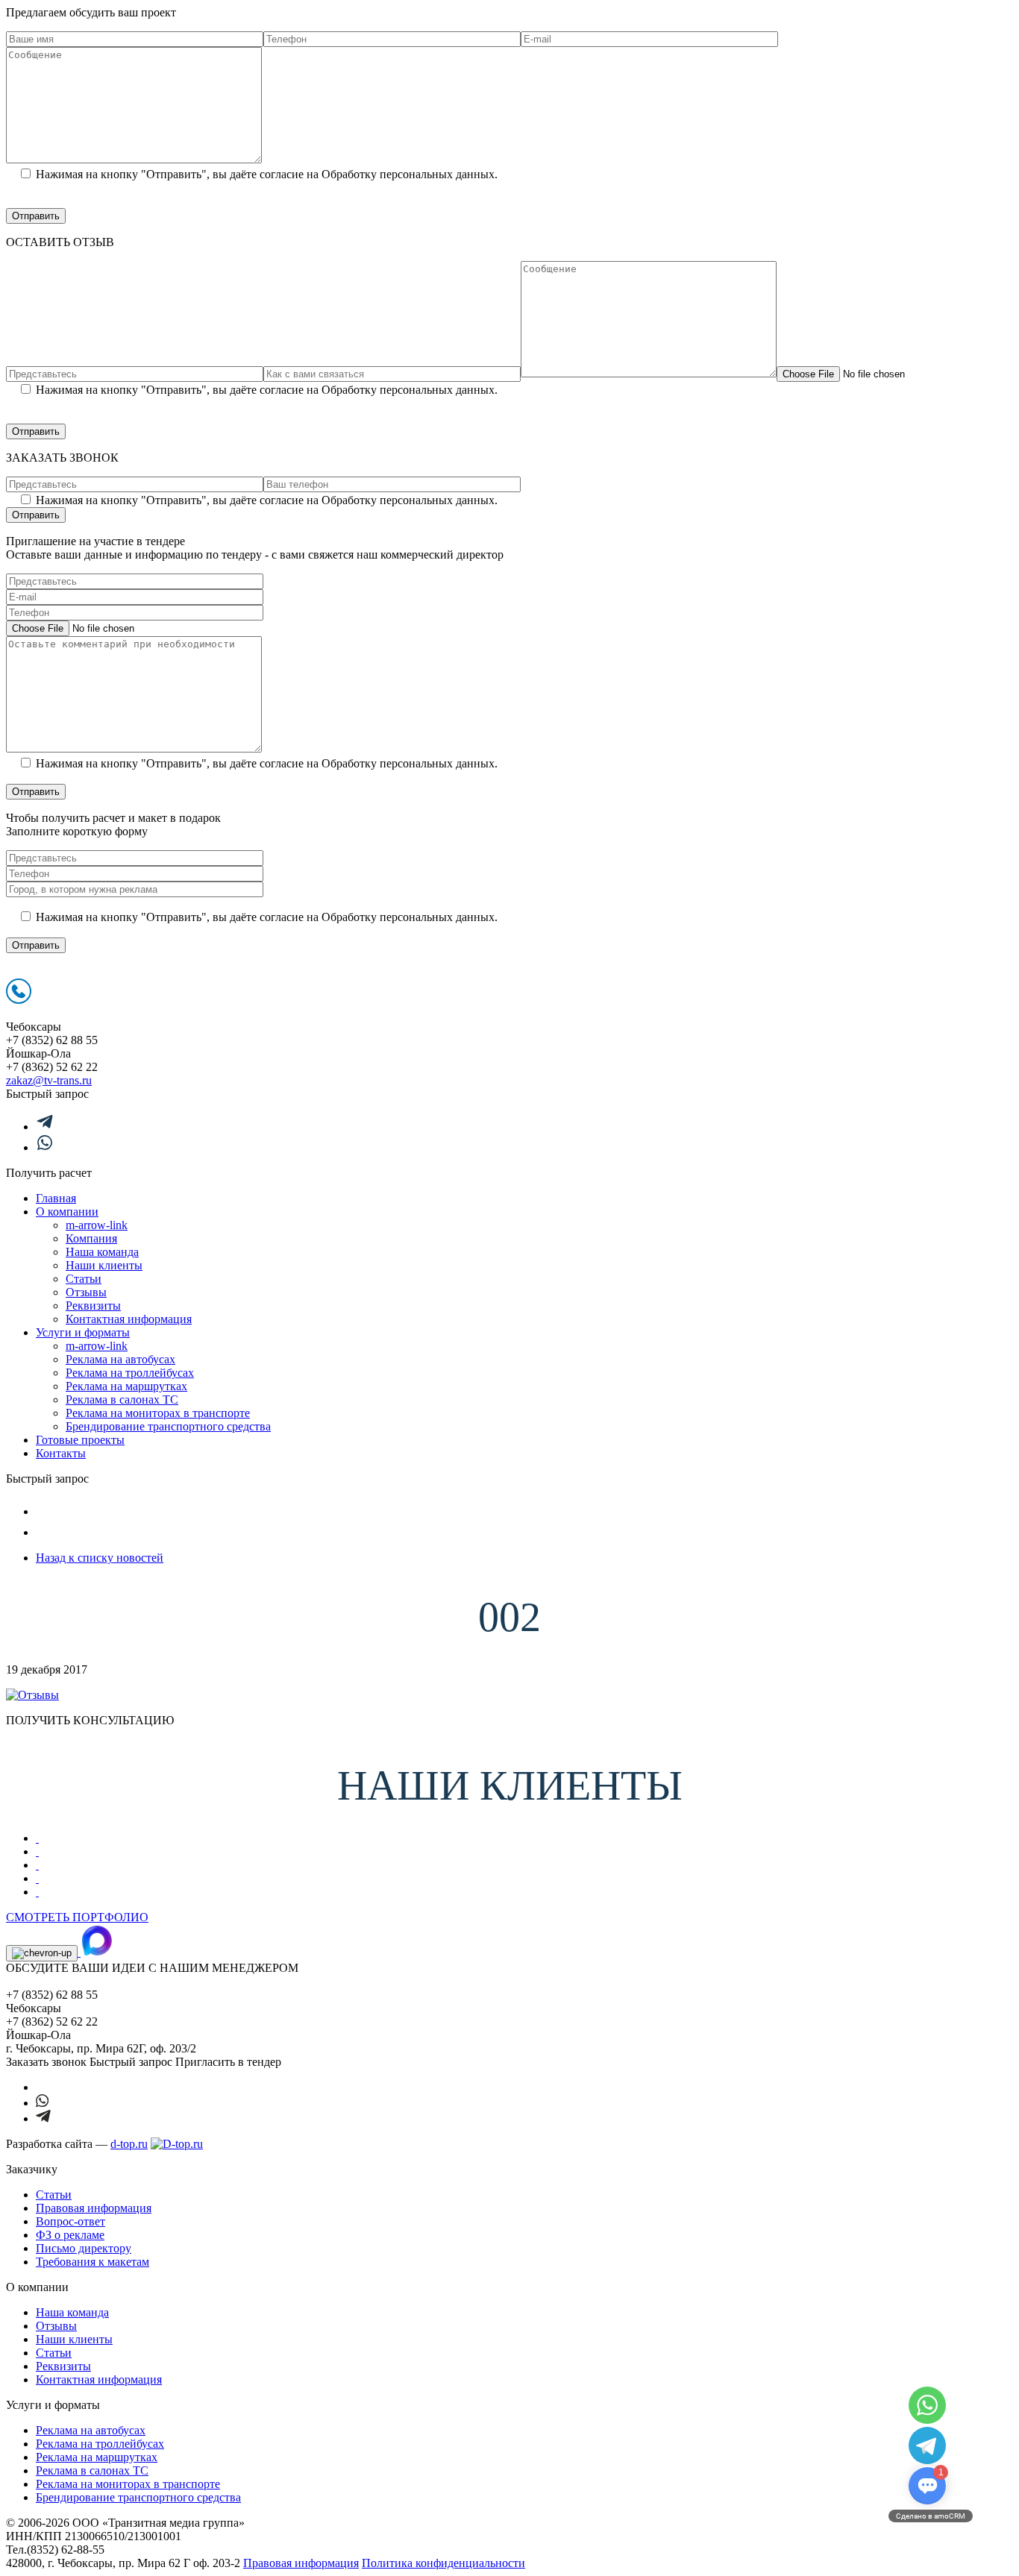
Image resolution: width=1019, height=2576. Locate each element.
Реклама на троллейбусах (130, 1373)
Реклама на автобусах (120, 1359)
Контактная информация (129, 1319)
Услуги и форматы (83, 1332)
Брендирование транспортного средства (168, 1426)
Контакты (61, 1453)
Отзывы (86, 1292)
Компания (91, 1238)
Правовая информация (94, 2208)
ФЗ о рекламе (70, 2235)
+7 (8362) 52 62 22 (52, 1067)
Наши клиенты (104, 1265)
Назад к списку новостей (100, 1558)
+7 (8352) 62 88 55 (52, 1040)
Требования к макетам (93, 2262)
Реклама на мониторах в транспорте (158, 1413)
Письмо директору (84, 2248)
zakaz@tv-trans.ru (49, 1080)
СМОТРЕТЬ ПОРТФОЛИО (77, 1917)
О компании (67, 1212)
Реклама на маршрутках (126, 1386)
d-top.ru (129, 2144)
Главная (56, 1198)
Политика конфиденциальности (443, 2563)
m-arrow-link (97, 1225)
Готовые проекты (80, 1440)
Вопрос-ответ (70, 2221)
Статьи (84, 1279)
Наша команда (102, 1252)
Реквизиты (93, 1306)
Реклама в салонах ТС (122, 1399)
